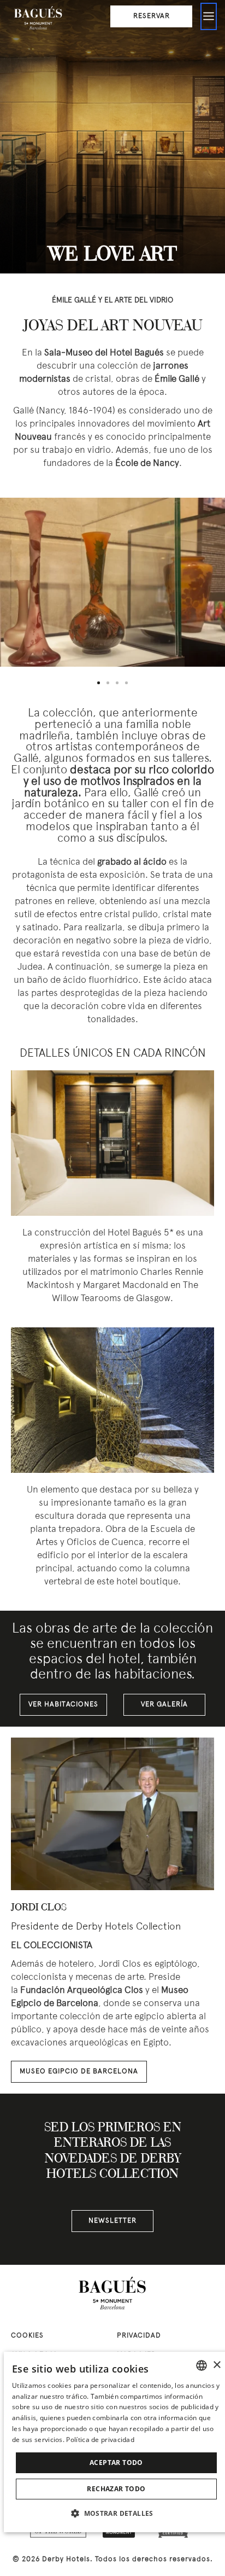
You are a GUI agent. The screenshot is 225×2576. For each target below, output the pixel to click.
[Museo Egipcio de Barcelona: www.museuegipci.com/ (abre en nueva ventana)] (112, 1814)
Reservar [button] (152, 16)
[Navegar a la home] (38, 19)
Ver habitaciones (63, 1705)
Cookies (27, 2336)
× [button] (217, 2365)
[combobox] (202, 2365)
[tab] (99, 683)
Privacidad (139, 2336)
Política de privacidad (100, 2440)
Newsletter (112, 2221)
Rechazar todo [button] (116, 2489)
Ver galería (164, 1705)
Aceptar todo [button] (116, 2463)
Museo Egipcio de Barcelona (79, 2072)
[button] (116, 2513)
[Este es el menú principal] (209, 16)
